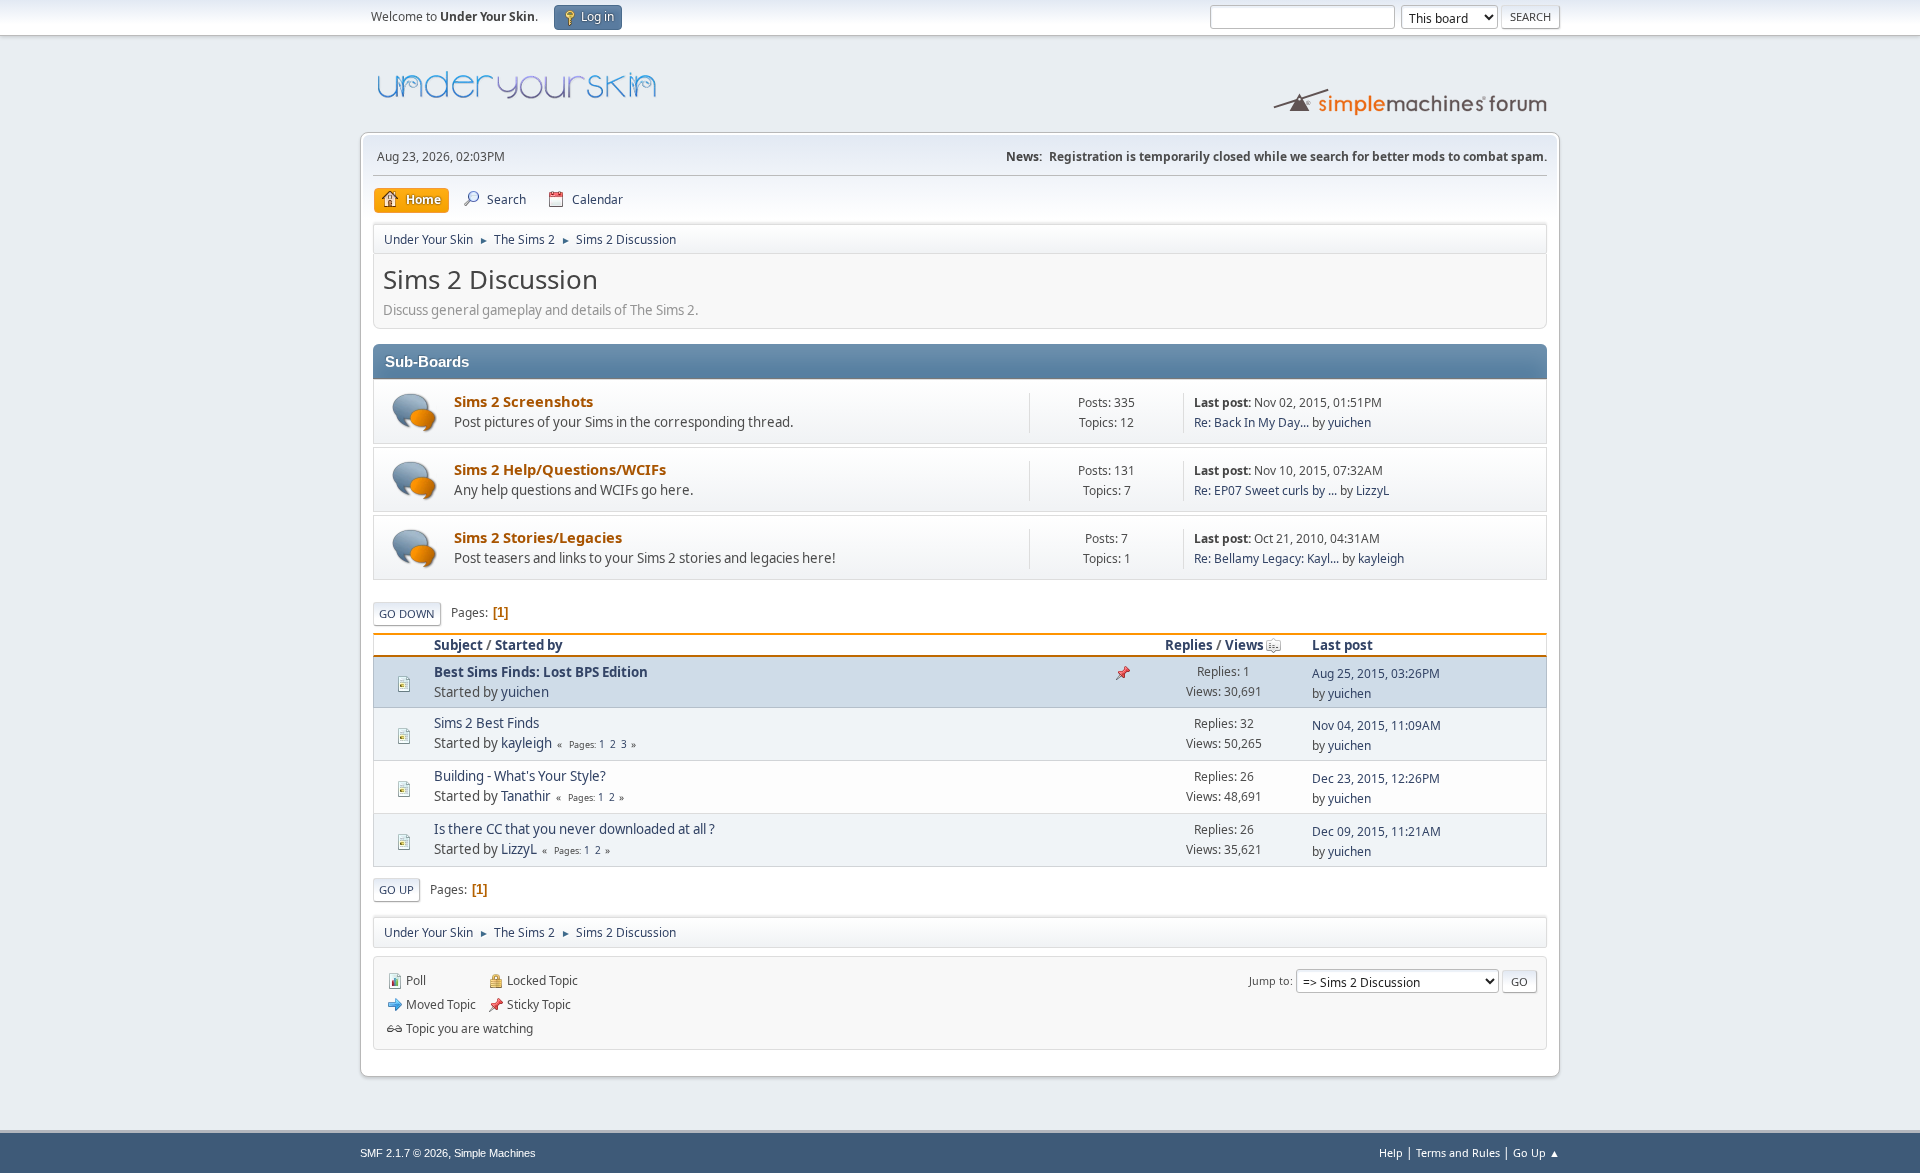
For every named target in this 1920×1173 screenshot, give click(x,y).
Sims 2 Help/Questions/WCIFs (560, 469)
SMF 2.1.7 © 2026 (404, 1153)
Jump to (1269, 980)
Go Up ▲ (1536, 1152)
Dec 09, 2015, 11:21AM (1376, 831)
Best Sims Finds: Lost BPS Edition (541, 672)
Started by (529, 645)
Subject (458, 645)
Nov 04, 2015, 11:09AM (1376, 725)
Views (1244, 645)
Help (1391, 1152)
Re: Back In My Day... (1251, 422)
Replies (1189, 645)
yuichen (1349, 422)
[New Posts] (414, 412)
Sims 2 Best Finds (486, 723)
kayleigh (1381, 558)
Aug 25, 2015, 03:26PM (1376, 673)
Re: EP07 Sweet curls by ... (1265, 490)
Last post (1342, 645)
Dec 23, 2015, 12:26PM (1376, 778)
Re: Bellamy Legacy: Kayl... (1266, 558)
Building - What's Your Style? (520, 776)
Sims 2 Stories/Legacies (538, 537)
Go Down (407, 613)
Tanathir (526, 796)
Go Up (396, 889)
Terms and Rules (1458, 1152)
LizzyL (1372, 490)
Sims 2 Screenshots (523, 401)
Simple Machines (495, 1153)
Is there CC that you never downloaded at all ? (574, 829)
